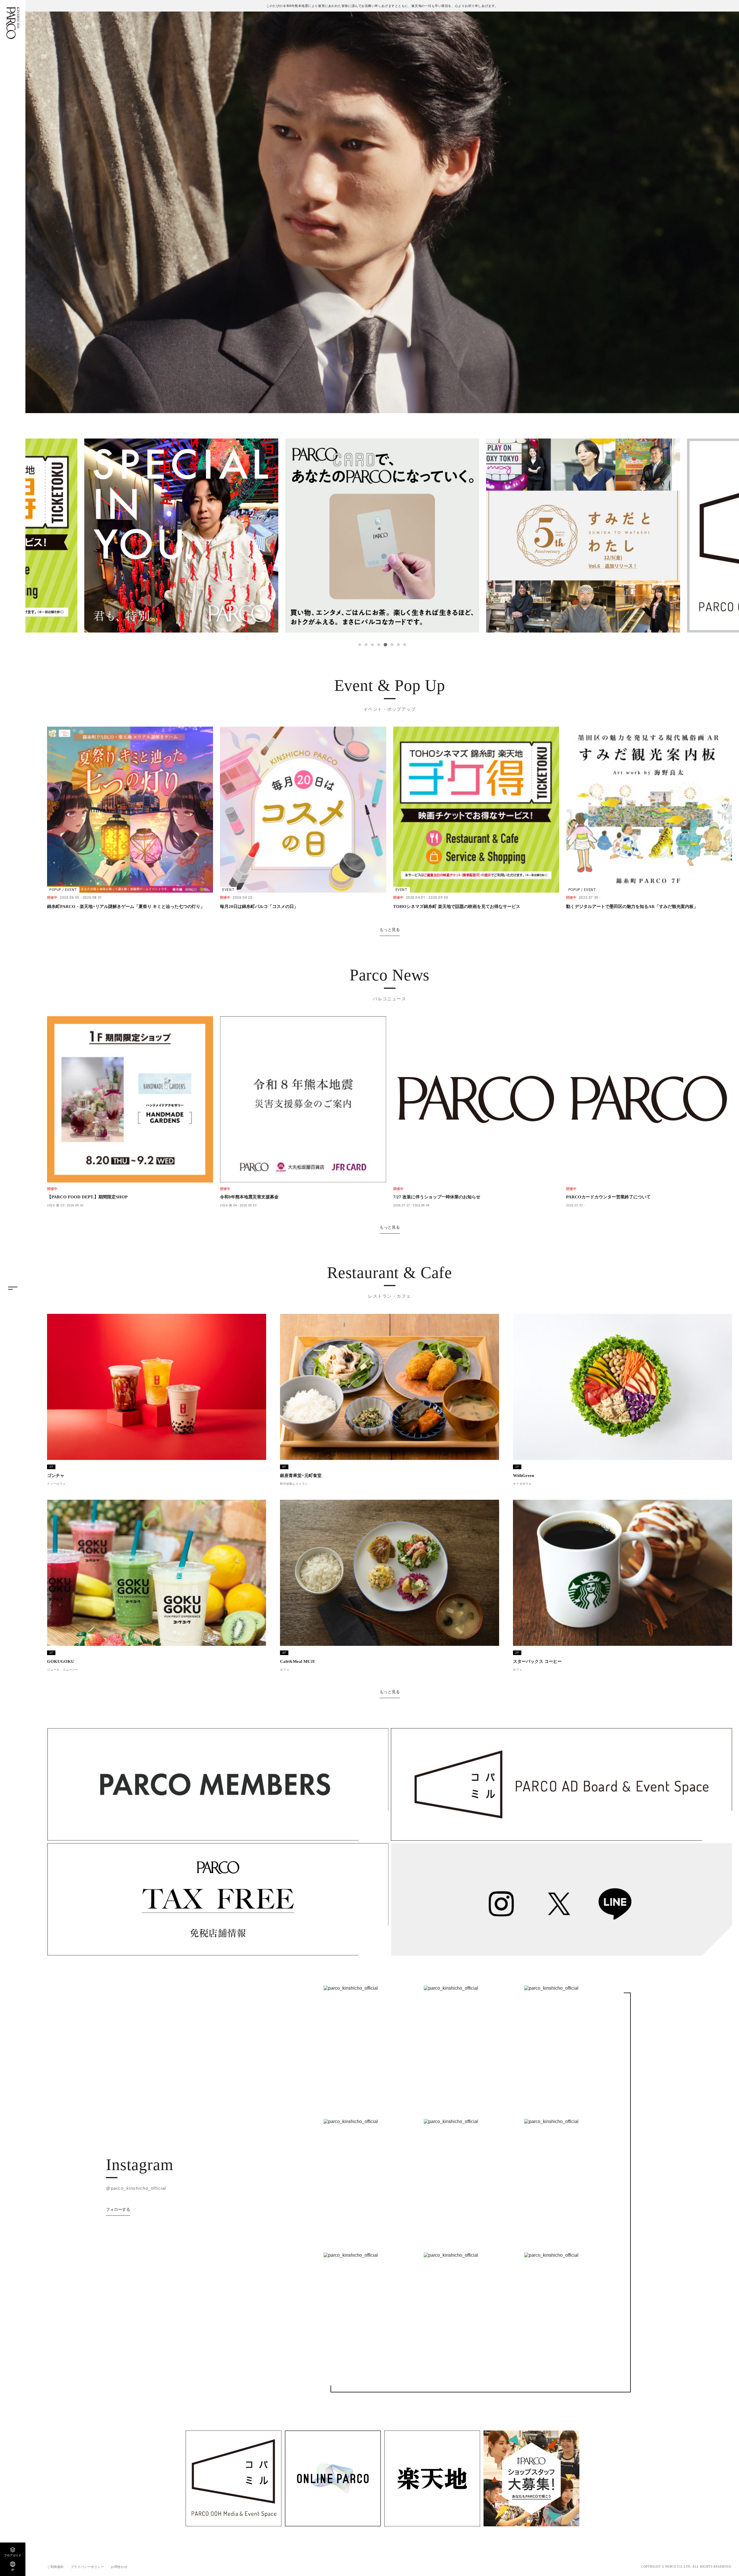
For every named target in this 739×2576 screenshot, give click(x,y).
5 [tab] (386, 645)
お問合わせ (119, 2567)
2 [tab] (367, 645)
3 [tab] (373, 645)
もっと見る (390, 930)
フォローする (118, 2209)
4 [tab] (379, 645)
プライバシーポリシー (87, 2567)
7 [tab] (398, 645)
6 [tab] (392, 645)
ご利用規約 (55, 2567)
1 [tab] (360, 645)
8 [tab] (405, 645)
